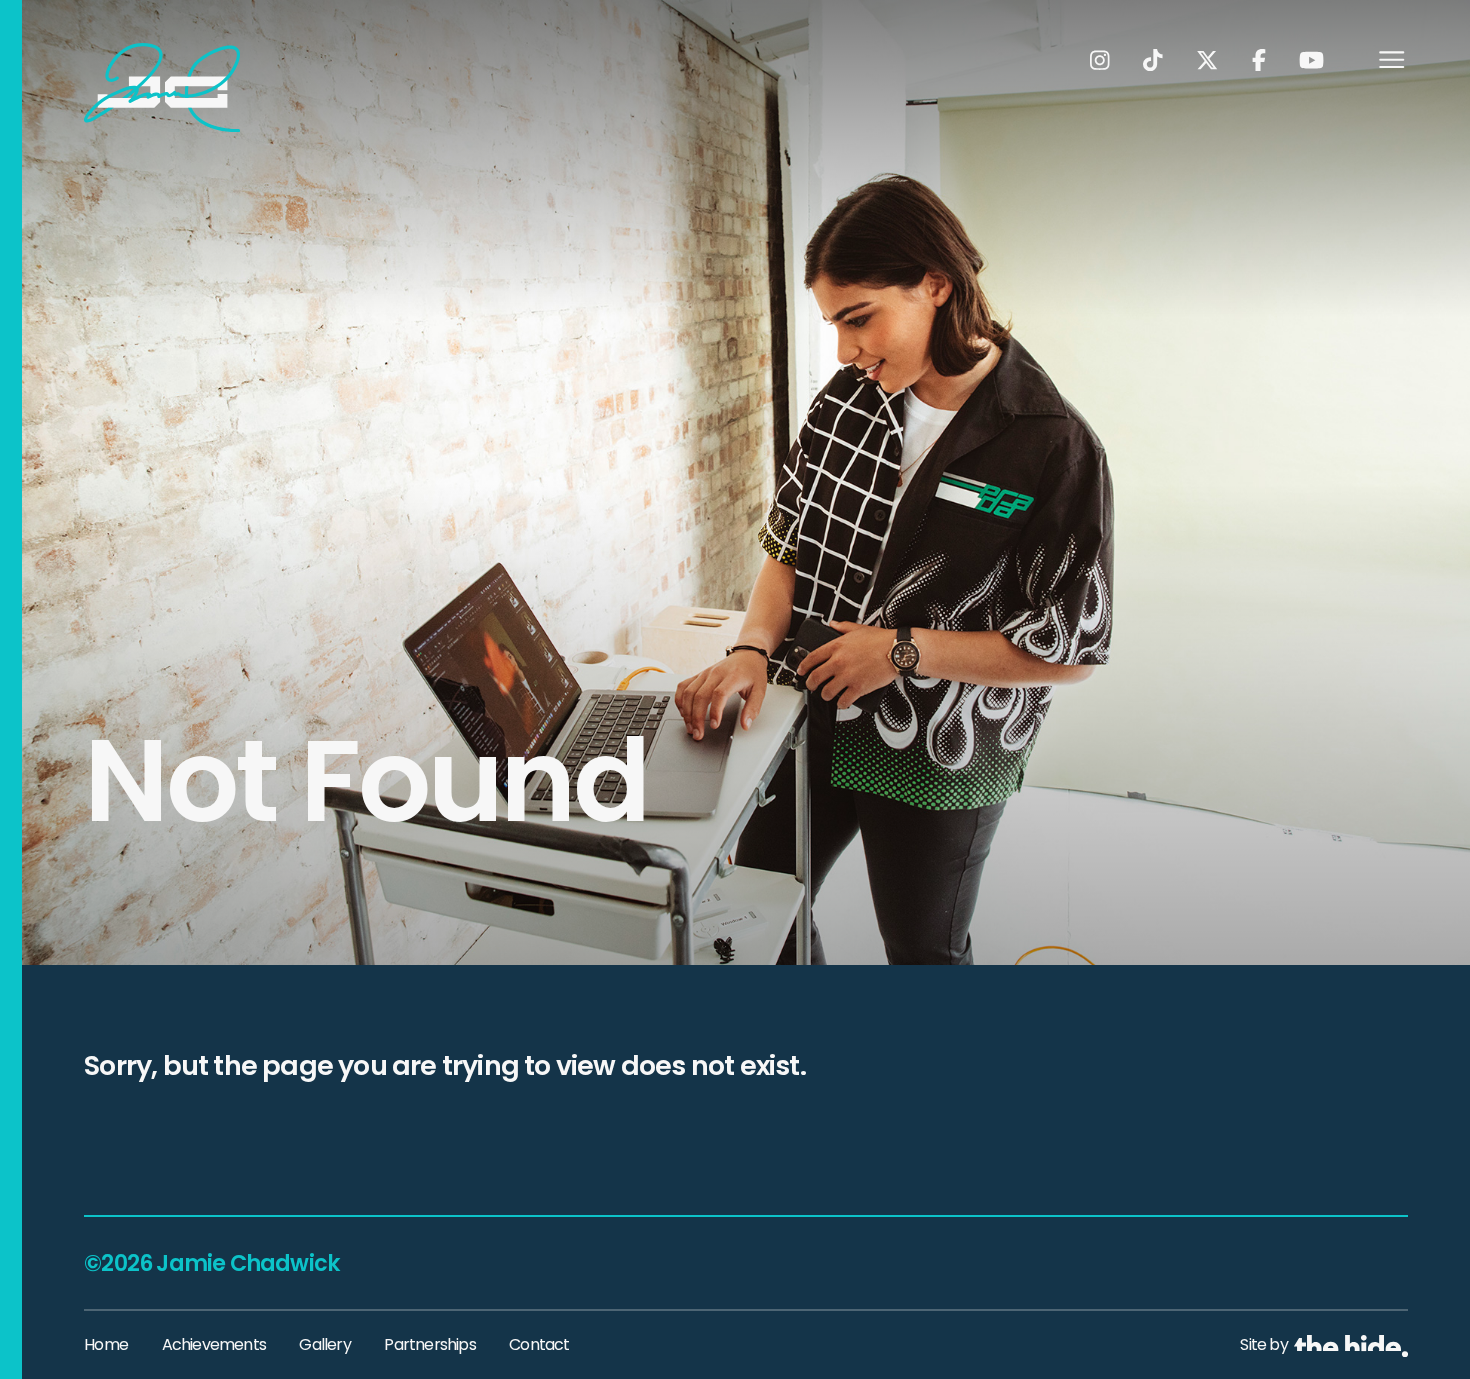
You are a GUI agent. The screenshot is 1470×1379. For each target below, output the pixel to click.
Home (106, 1344)
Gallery (324, 1344)
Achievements (214, 1344)
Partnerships (429, 1344)
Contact (539, 1344)
